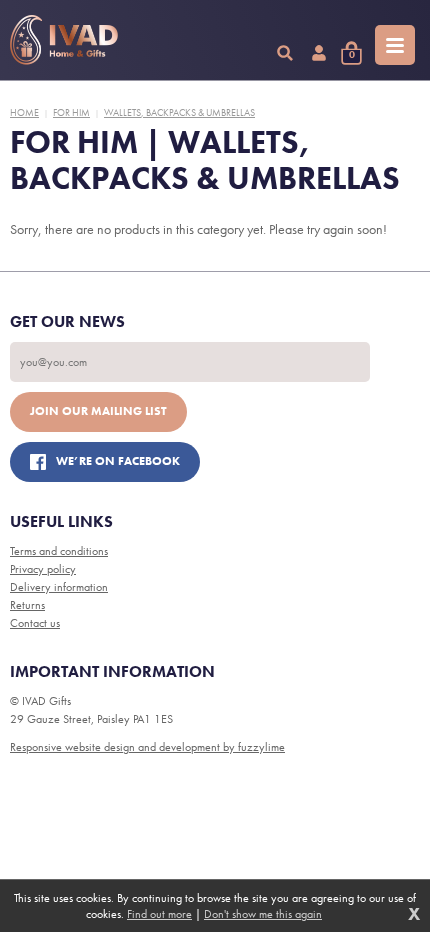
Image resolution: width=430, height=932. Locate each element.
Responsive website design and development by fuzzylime (147, 747)
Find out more (159, 914)
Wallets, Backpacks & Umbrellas (179, 112)
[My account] (319, 53)
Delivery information (59, 587)
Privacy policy (43, 569)
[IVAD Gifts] (64, 40)
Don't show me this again (263, 914)
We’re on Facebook (118, 461)
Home (24, 112)
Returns (27, 605)
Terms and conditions (59, 551)
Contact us (35, 623)
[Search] (285, 53)
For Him (71, 112)
